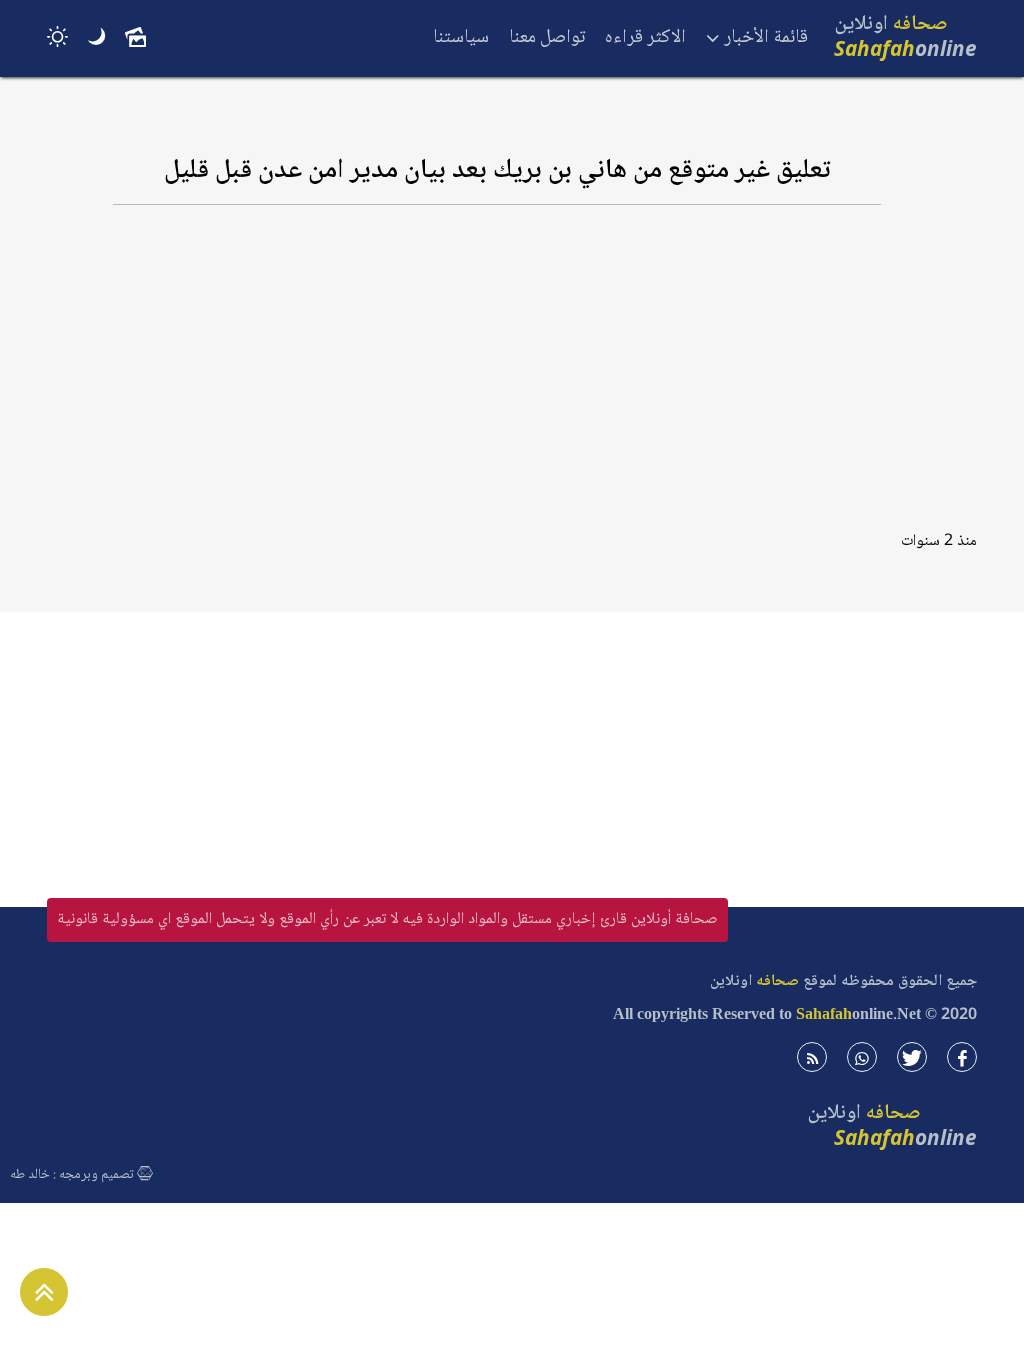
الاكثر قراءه (645, 38)
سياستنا (461, 38)
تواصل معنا (547, 38)
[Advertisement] (497, 377)
